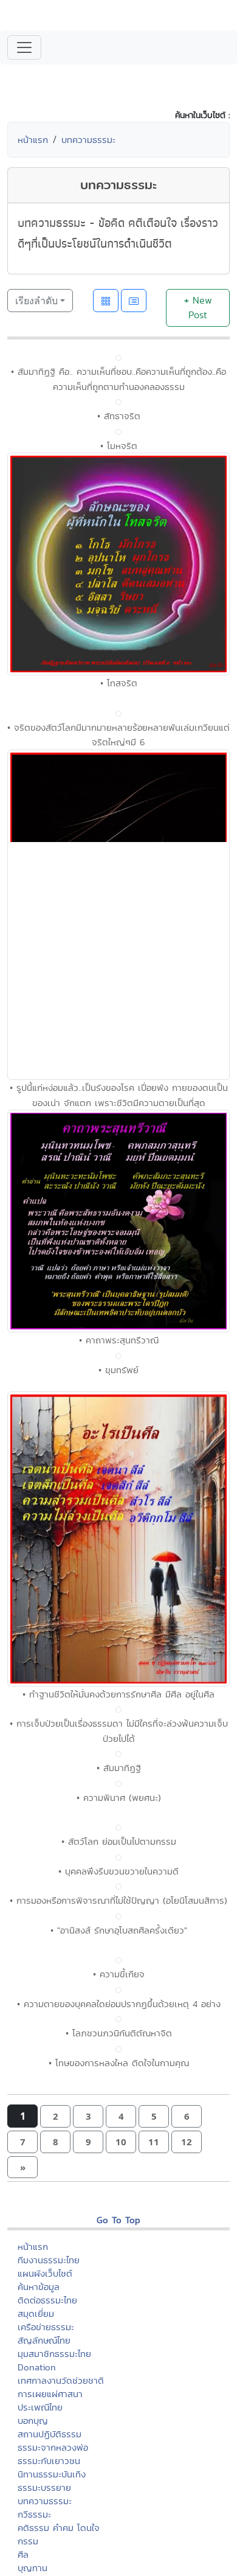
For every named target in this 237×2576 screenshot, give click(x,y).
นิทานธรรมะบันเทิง (52, 2474)
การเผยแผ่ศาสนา (50, 2394)
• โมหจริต (119, 446)
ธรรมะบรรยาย (44, 2487)
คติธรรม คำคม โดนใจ (59, 2528)
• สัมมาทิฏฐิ (119, 1768)
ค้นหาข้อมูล (39, 2287)
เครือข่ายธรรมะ (46, 2327)
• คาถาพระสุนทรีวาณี (119, 1340)
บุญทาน (33, 2568)
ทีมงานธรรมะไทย (49, 2260)
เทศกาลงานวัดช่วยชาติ (61, 2380)
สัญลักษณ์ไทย (44, 2340)
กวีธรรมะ (34, 2514)
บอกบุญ (33, 2421)
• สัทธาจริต (119, 416)
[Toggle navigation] (24, 47)
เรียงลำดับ (36, 301)
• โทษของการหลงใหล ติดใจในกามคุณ (119, 2063)
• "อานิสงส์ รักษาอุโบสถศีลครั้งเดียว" (119, 1930)
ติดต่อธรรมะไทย (47, 2300)
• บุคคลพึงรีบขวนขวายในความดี (118, 1871)
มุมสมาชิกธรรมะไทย (54, 2354)
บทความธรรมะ (88, 140)
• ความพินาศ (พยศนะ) (119, 1798)
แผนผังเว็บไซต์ (45, 2273)
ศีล (23, 2554)
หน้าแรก (33, 140)
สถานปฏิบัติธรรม (50, 2434)
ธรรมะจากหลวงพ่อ (53, 2447)
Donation (37, 2367)
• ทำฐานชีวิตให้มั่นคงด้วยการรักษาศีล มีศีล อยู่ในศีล (118, 1694)
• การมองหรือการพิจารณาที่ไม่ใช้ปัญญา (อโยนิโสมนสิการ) (118, 1900)
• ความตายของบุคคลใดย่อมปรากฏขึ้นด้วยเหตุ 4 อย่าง (119, 2004)
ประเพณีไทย (40, 2407)
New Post (198, 308)
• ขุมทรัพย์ (118, 1370)
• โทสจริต (119, 683)
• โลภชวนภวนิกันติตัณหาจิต (119, 2033)
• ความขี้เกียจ (119, 1974)
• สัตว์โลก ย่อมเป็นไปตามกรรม (119, 1841)
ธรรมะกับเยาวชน (49, 2461)
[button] (55, 2116)
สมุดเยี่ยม (36, 2313)
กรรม (28, 2541)
